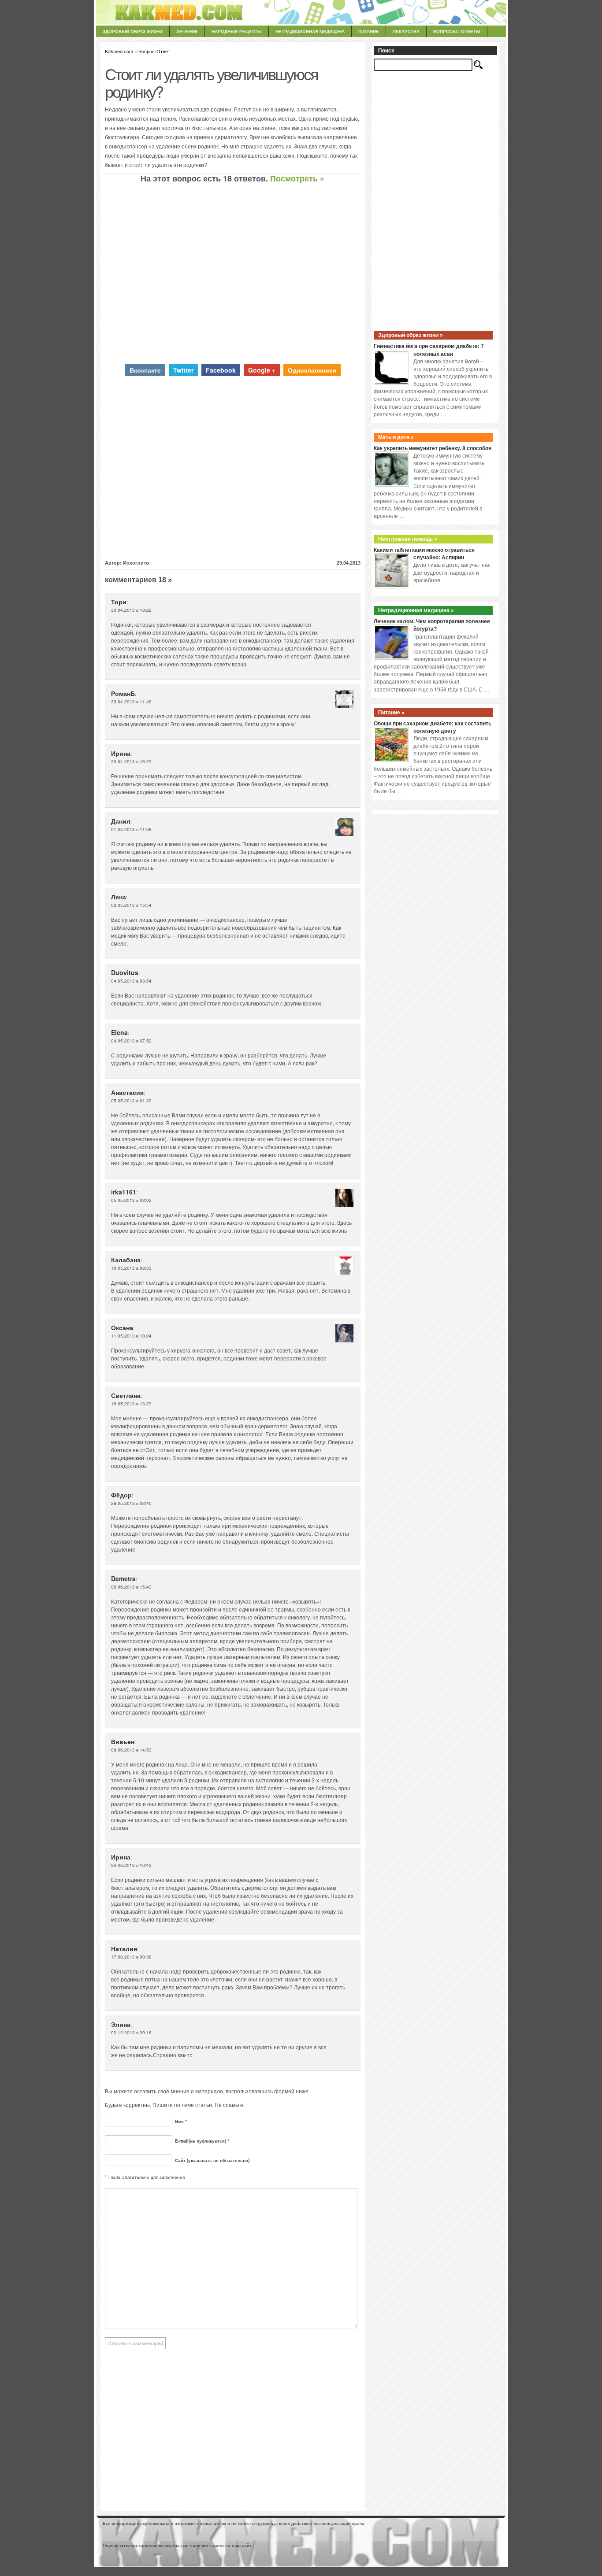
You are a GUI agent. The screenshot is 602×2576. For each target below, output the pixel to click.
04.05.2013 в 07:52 (131, 1041)
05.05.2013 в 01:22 (131, 1101)
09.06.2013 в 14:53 (131, 1750)
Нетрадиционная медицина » (416, 610)
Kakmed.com (119, 51)
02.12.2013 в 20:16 (131, 2033)
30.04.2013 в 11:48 (131, 702)
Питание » (391, 713)
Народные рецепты (237, 31)
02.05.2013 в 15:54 (131, 905)
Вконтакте (145, 370)
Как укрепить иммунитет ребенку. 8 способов (433, 448)
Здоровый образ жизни (133, 31)
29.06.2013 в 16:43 (131, 1865)
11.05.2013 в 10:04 (131, 1336)
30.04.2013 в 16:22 (131, 761)
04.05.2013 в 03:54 (131, 981)
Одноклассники (312, 370)
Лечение (187, 31)
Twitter (183, 370)
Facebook (221, 370)
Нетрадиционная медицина (310, 31)
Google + (262, 370)
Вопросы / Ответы (457, 31)
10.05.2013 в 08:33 (131, 1268)
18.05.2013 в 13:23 (131, 1404)
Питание (369, 31)
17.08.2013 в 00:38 (131, 1957)
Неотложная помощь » (408, 539)
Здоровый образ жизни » (411, 335)
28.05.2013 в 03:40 (131, 1503)
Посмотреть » (297, 178)
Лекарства (406, 31)
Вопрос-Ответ (154, 51)
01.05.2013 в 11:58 (131, 829)
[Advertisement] (233, 273)
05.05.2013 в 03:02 (131, 1200)
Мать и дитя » (396, 437)
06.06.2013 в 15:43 (131, 1587)
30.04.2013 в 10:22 (131, 610)
